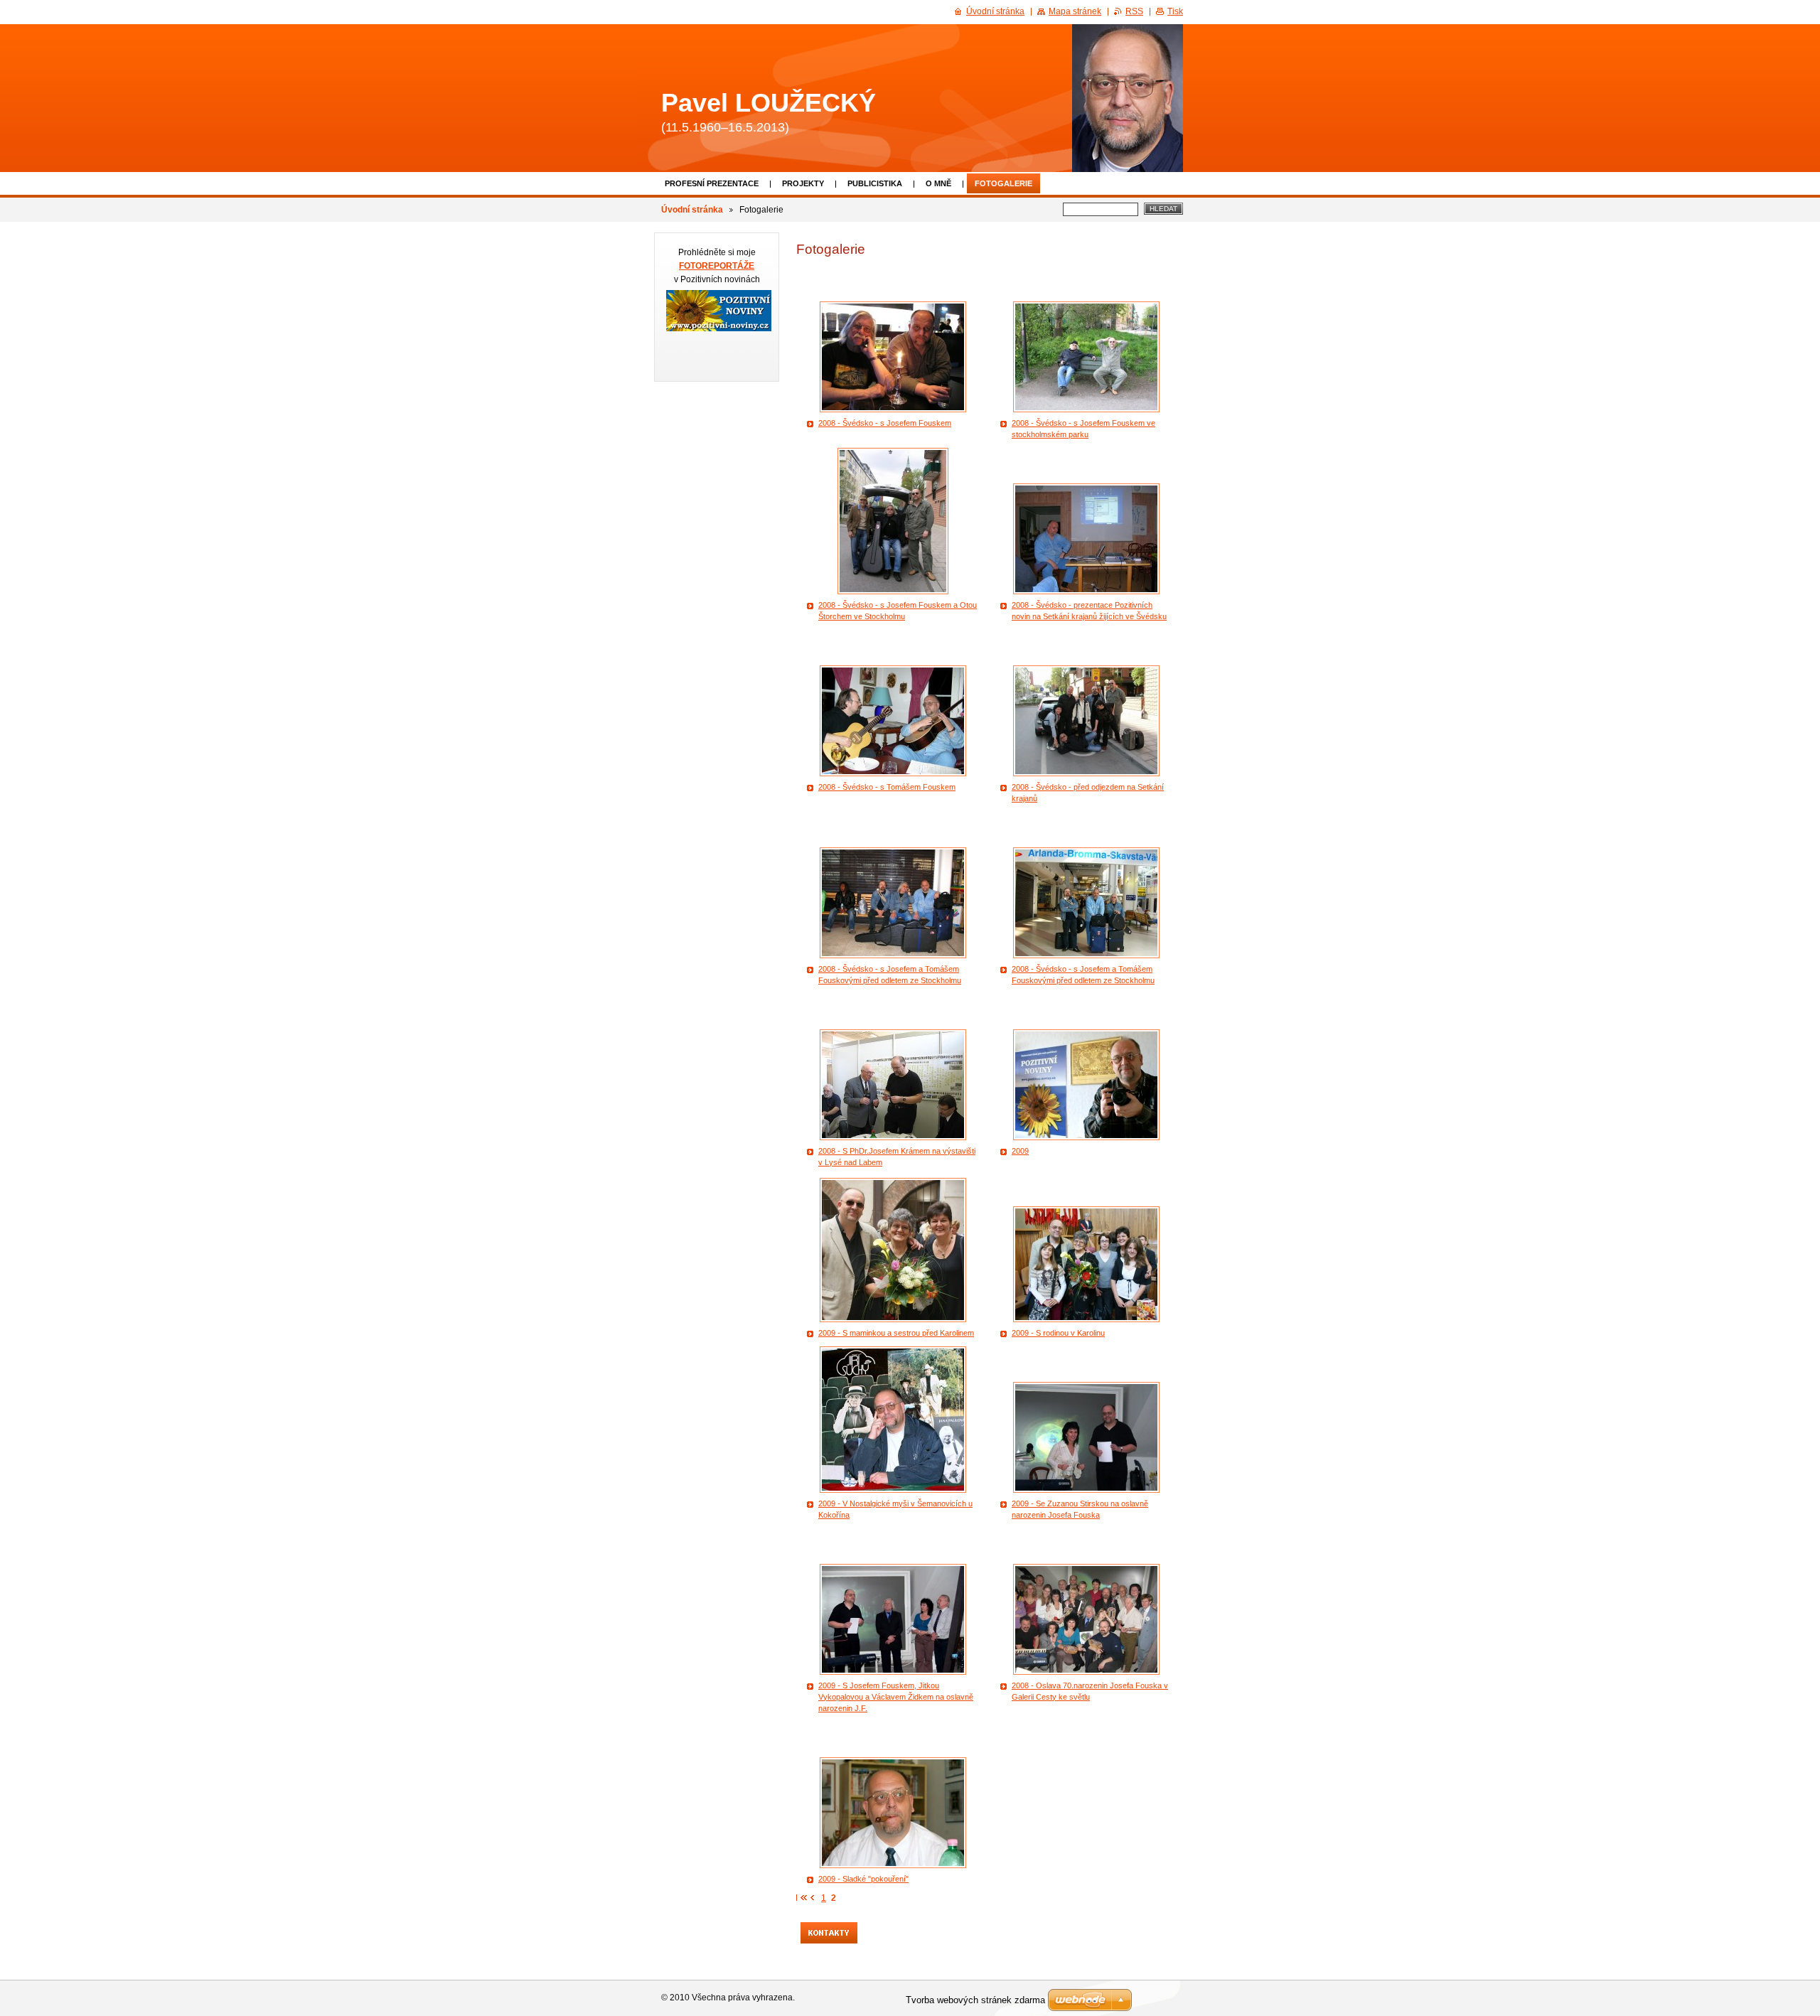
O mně (938, 183)
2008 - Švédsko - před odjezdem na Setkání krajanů (1088, 793)
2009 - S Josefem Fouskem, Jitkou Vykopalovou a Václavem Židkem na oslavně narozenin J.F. (896, 1697)
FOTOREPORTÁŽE (717, 266)
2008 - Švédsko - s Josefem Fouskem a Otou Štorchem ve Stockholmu (898, 611)
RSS (1134, 11)
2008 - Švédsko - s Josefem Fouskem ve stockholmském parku (1083, 429)
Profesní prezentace (712, 183)
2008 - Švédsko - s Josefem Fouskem (885, 423)
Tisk (1175, 11)
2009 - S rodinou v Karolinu (1058, 1333)
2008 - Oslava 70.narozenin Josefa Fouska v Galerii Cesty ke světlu (1090, 1691)
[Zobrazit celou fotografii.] (893, 357)
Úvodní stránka (692, 210)
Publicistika (875, 183)
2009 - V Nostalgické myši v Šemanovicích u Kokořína (895, 1509)
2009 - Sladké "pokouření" (863, 1879)
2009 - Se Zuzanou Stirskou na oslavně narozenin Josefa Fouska (1080, 1509)
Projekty (803, 183)
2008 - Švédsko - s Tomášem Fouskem (887, 787)
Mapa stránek (1075, 11)
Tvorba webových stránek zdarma (975, 2000)
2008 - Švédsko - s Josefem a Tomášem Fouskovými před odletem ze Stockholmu (890, 975)
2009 (1020, 1151)
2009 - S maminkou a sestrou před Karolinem (896, 1333)
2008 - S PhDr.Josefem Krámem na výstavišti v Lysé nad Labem (897, 1157)
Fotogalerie (1003, 183)
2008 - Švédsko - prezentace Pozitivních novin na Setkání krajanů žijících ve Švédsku (1089, 611)
